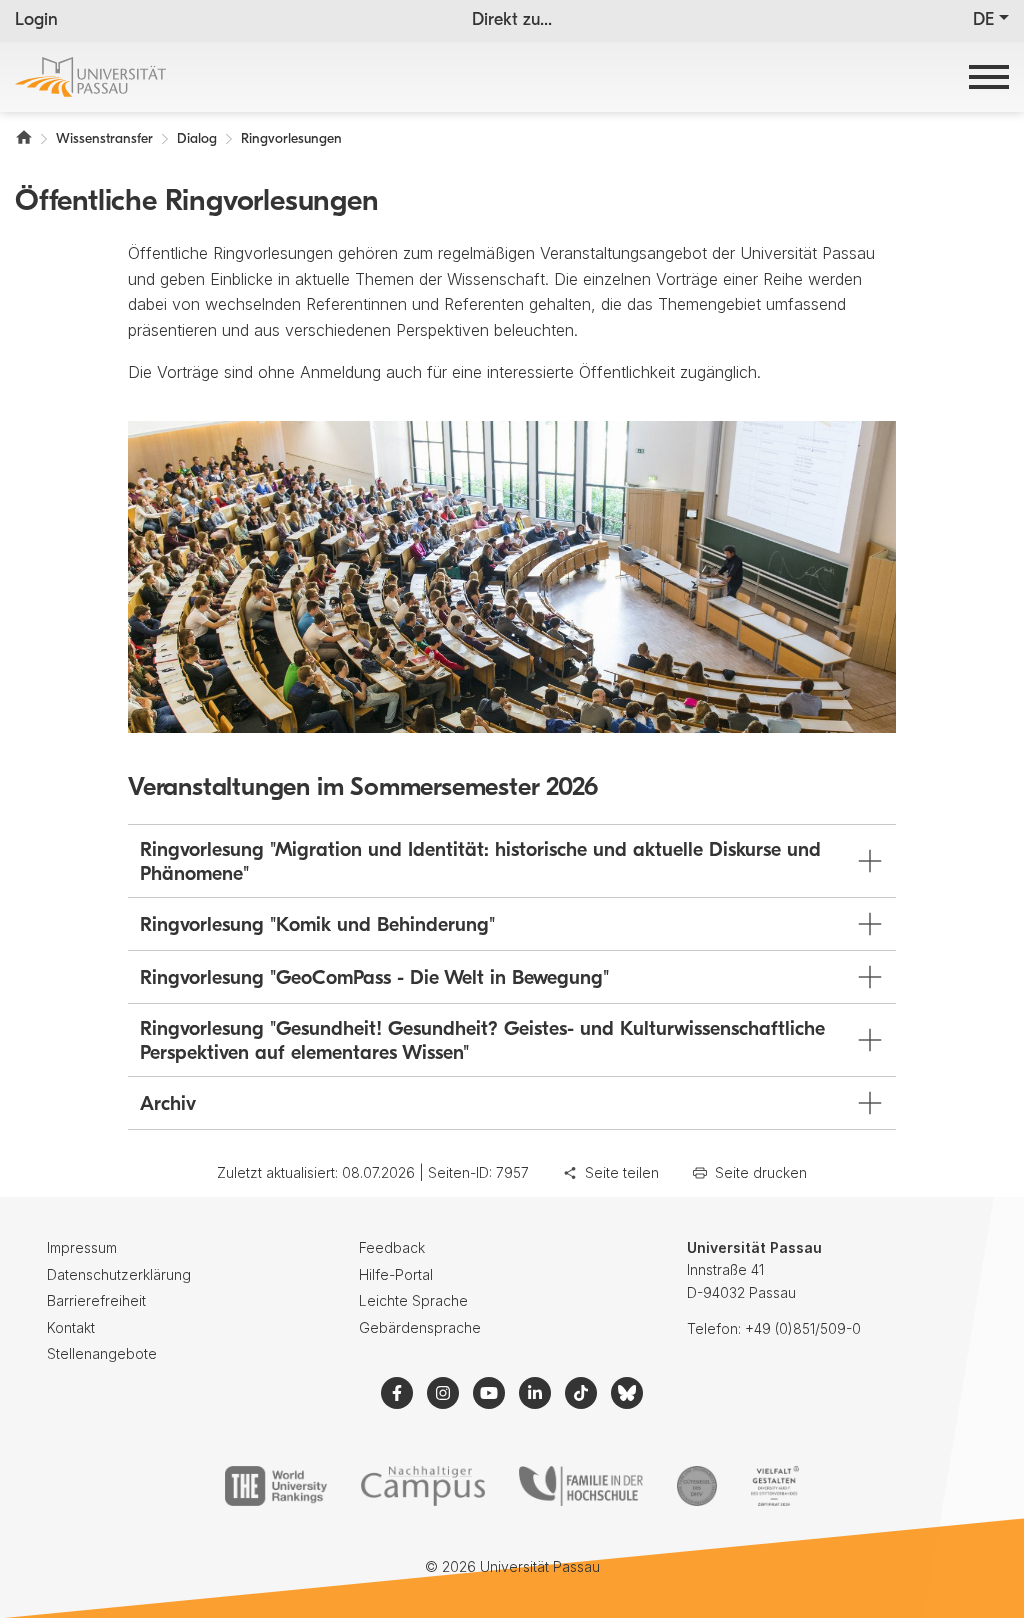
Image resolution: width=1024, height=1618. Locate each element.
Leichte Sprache (413, 1300)
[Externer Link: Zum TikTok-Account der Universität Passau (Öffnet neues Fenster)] (581, 1393)
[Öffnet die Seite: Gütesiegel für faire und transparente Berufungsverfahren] (697, 1486)
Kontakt (71, 1327)
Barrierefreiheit (96, 1300)
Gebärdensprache (420, 1327)
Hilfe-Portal (396, 1274)
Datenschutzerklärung (119, 1274)
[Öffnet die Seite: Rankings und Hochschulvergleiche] (275, 1486)
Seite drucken (761, 1172)
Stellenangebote (102, 1353)
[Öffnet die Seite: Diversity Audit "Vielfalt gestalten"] (774, 1486)
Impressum (82, 1247)
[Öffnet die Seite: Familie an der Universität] (581, 1486)
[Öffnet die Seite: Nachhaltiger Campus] (423, 1486)
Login (36, 21)
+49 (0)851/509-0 (803, 1328)
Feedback (392, 1247)
